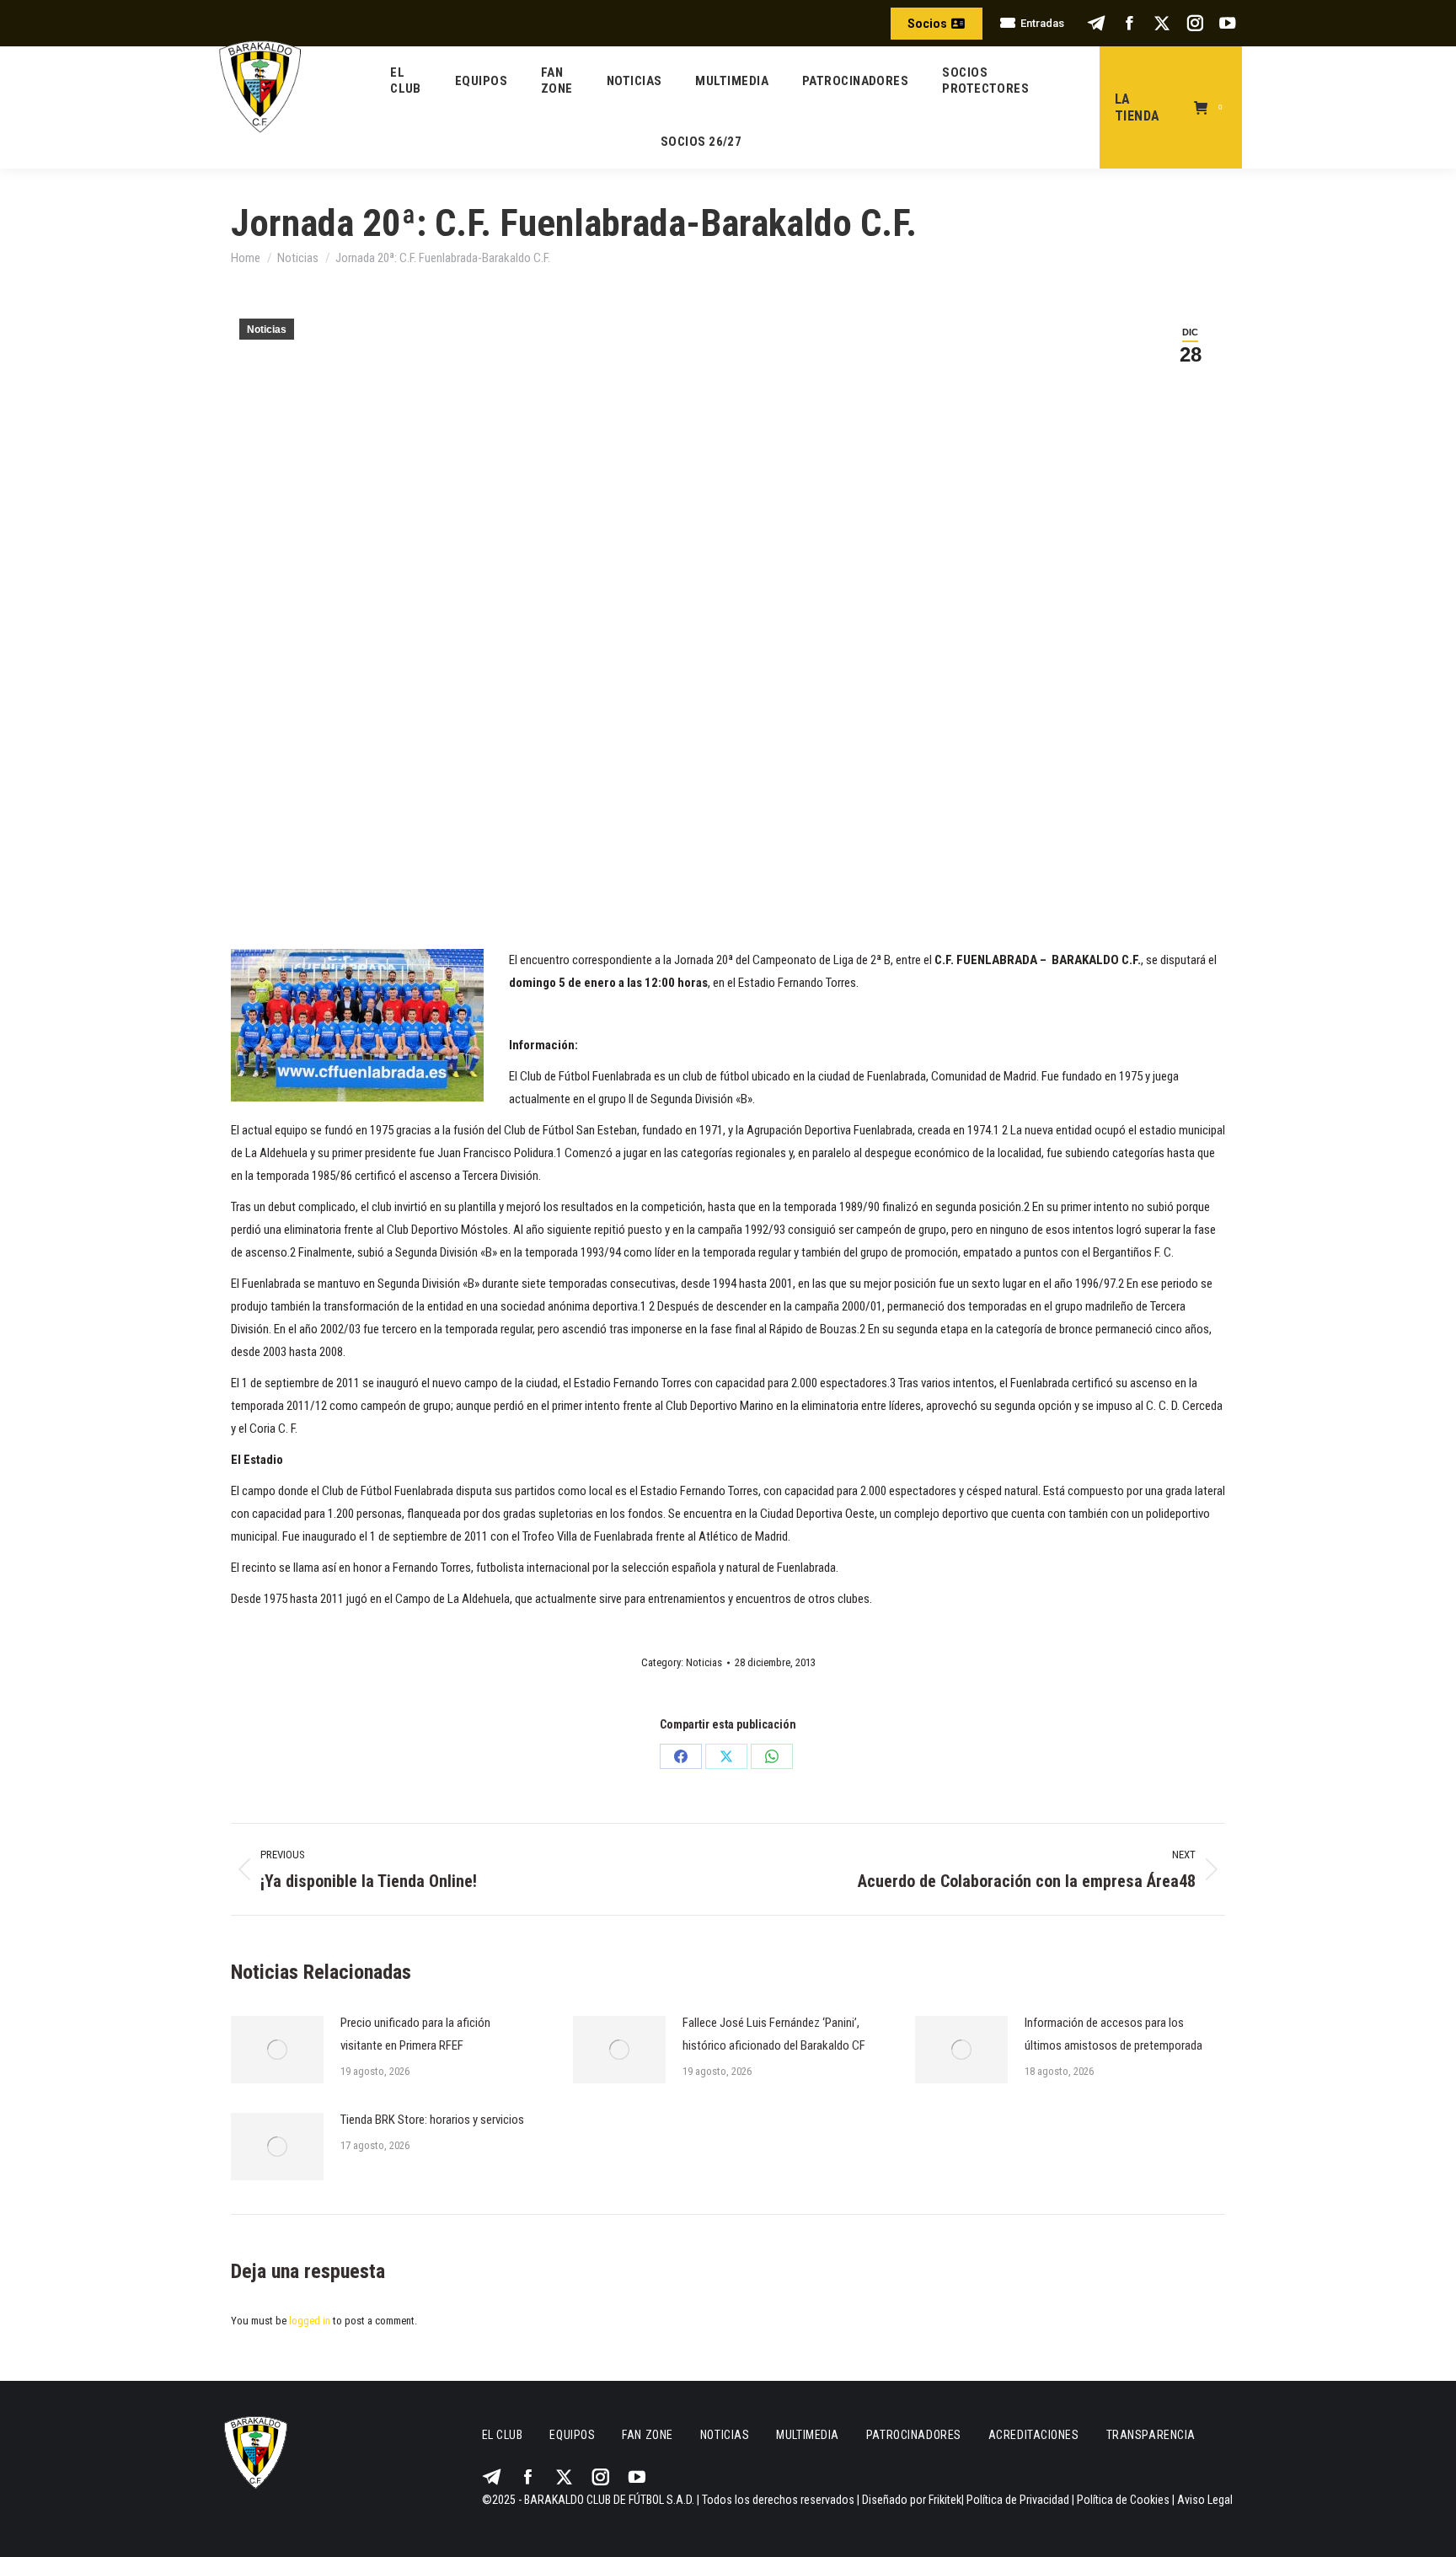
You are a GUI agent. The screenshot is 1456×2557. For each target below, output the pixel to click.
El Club (503, 2435)
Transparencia (1151, 2435)
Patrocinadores (914, 2435)
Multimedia (808, 2435)
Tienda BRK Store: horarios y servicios (432, 2120)
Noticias (267, 330)
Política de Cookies (1123, 2500)
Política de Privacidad (1018, 2500)
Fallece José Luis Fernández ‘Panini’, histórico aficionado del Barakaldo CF (774, 2034)
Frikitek (945, 2500)
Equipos (572, 2435)
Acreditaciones (1034, 2435)
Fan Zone (647, 2435)
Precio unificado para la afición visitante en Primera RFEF (415, 2034)
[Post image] (277, 2050)
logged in (310, 2321)
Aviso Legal (1205, 2500)
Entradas (1042, 23)
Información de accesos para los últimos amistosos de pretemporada (1113, 2034)
